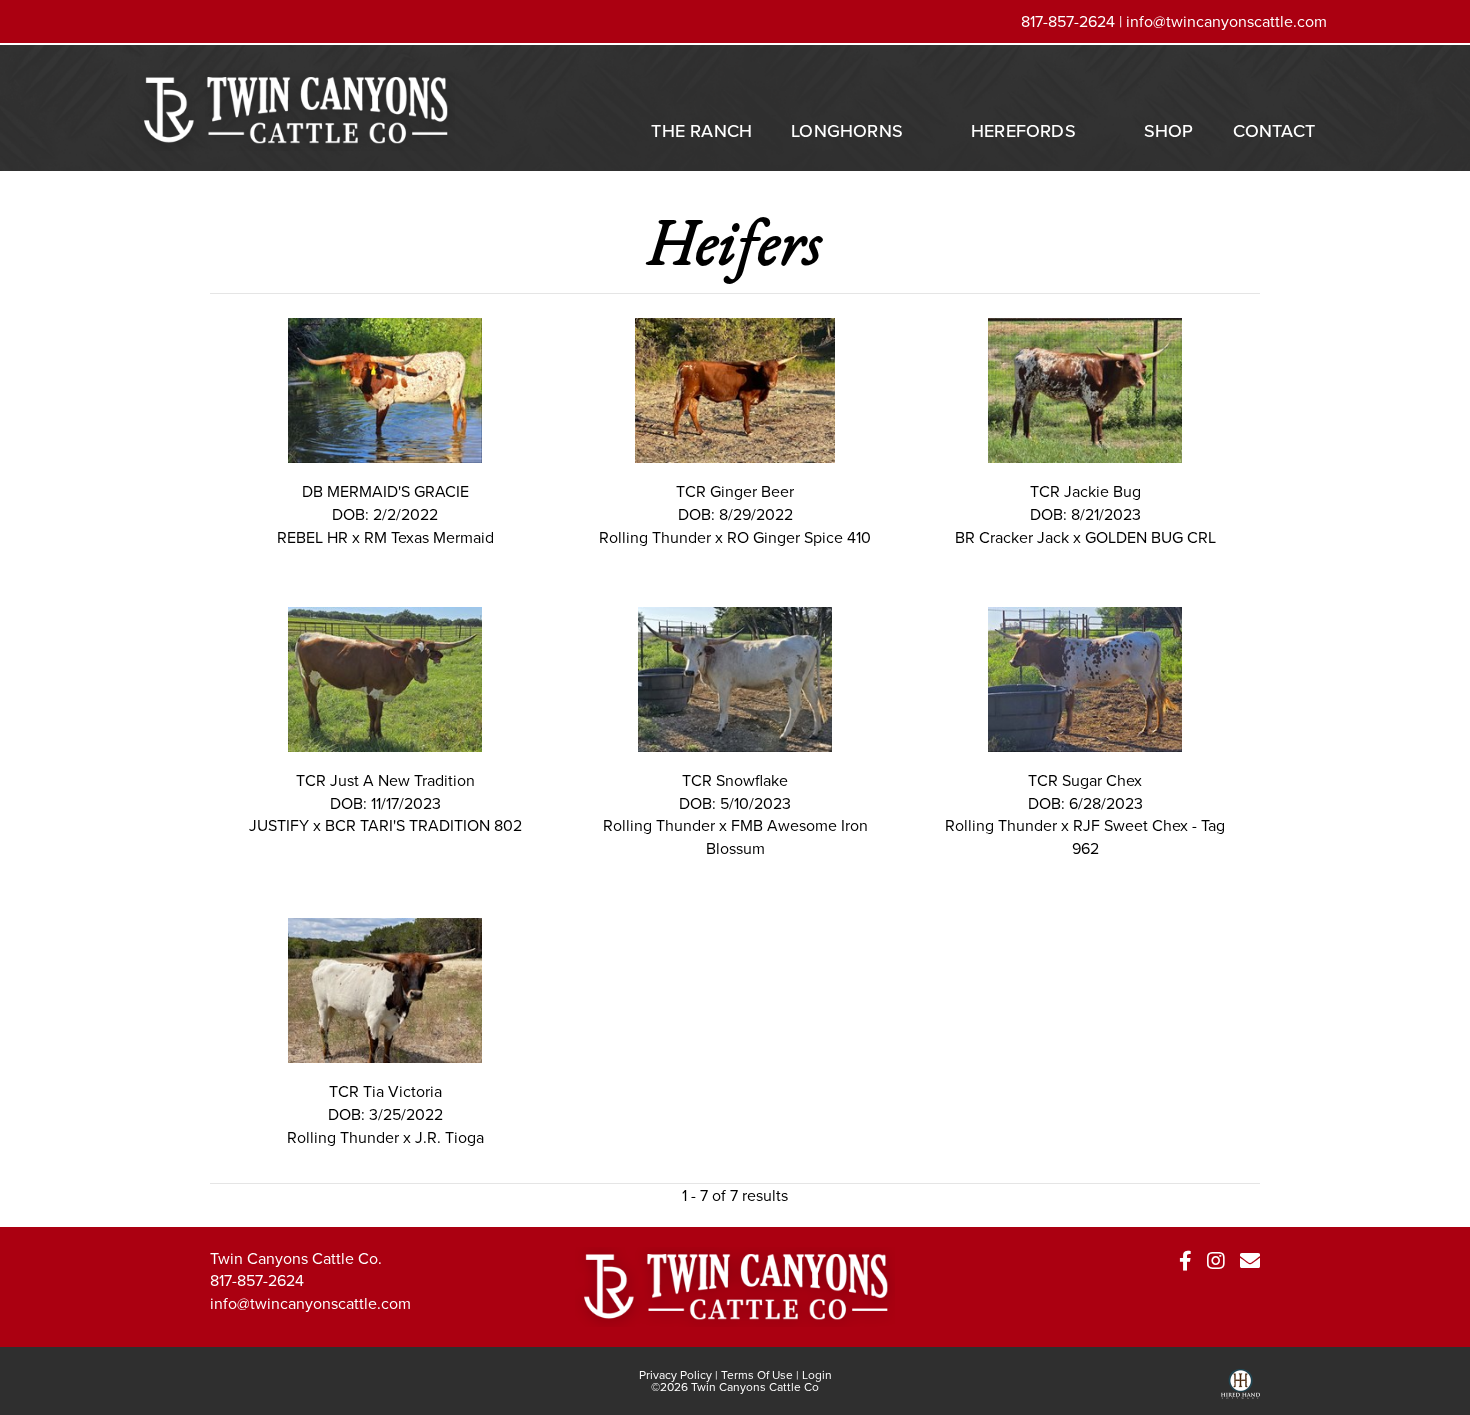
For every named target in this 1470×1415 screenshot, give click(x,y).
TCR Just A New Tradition (385, 780)
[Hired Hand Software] (1240, 1391)
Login (817, 1374)
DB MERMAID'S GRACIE (385, 491)
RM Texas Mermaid (429, 537)
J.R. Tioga (449, 1137)
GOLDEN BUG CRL (1150, 537)
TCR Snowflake (735, 780)
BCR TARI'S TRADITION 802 (423, 825)
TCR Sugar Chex (1085, 780)
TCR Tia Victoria (385, 1091)
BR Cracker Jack (1012, 537)
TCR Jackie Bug (1085, 491)
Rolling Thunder (655, 537)
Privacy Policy (675, 1374)
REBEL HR (312, 537)
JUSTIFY (279, 825)
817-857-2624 (257, 1280)
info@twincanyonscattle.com (1226, 21)
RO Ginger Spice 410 (799, 537)
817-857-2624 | (1073, 21)
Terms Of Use (757, 1374)
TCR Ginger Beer (735, 491)
